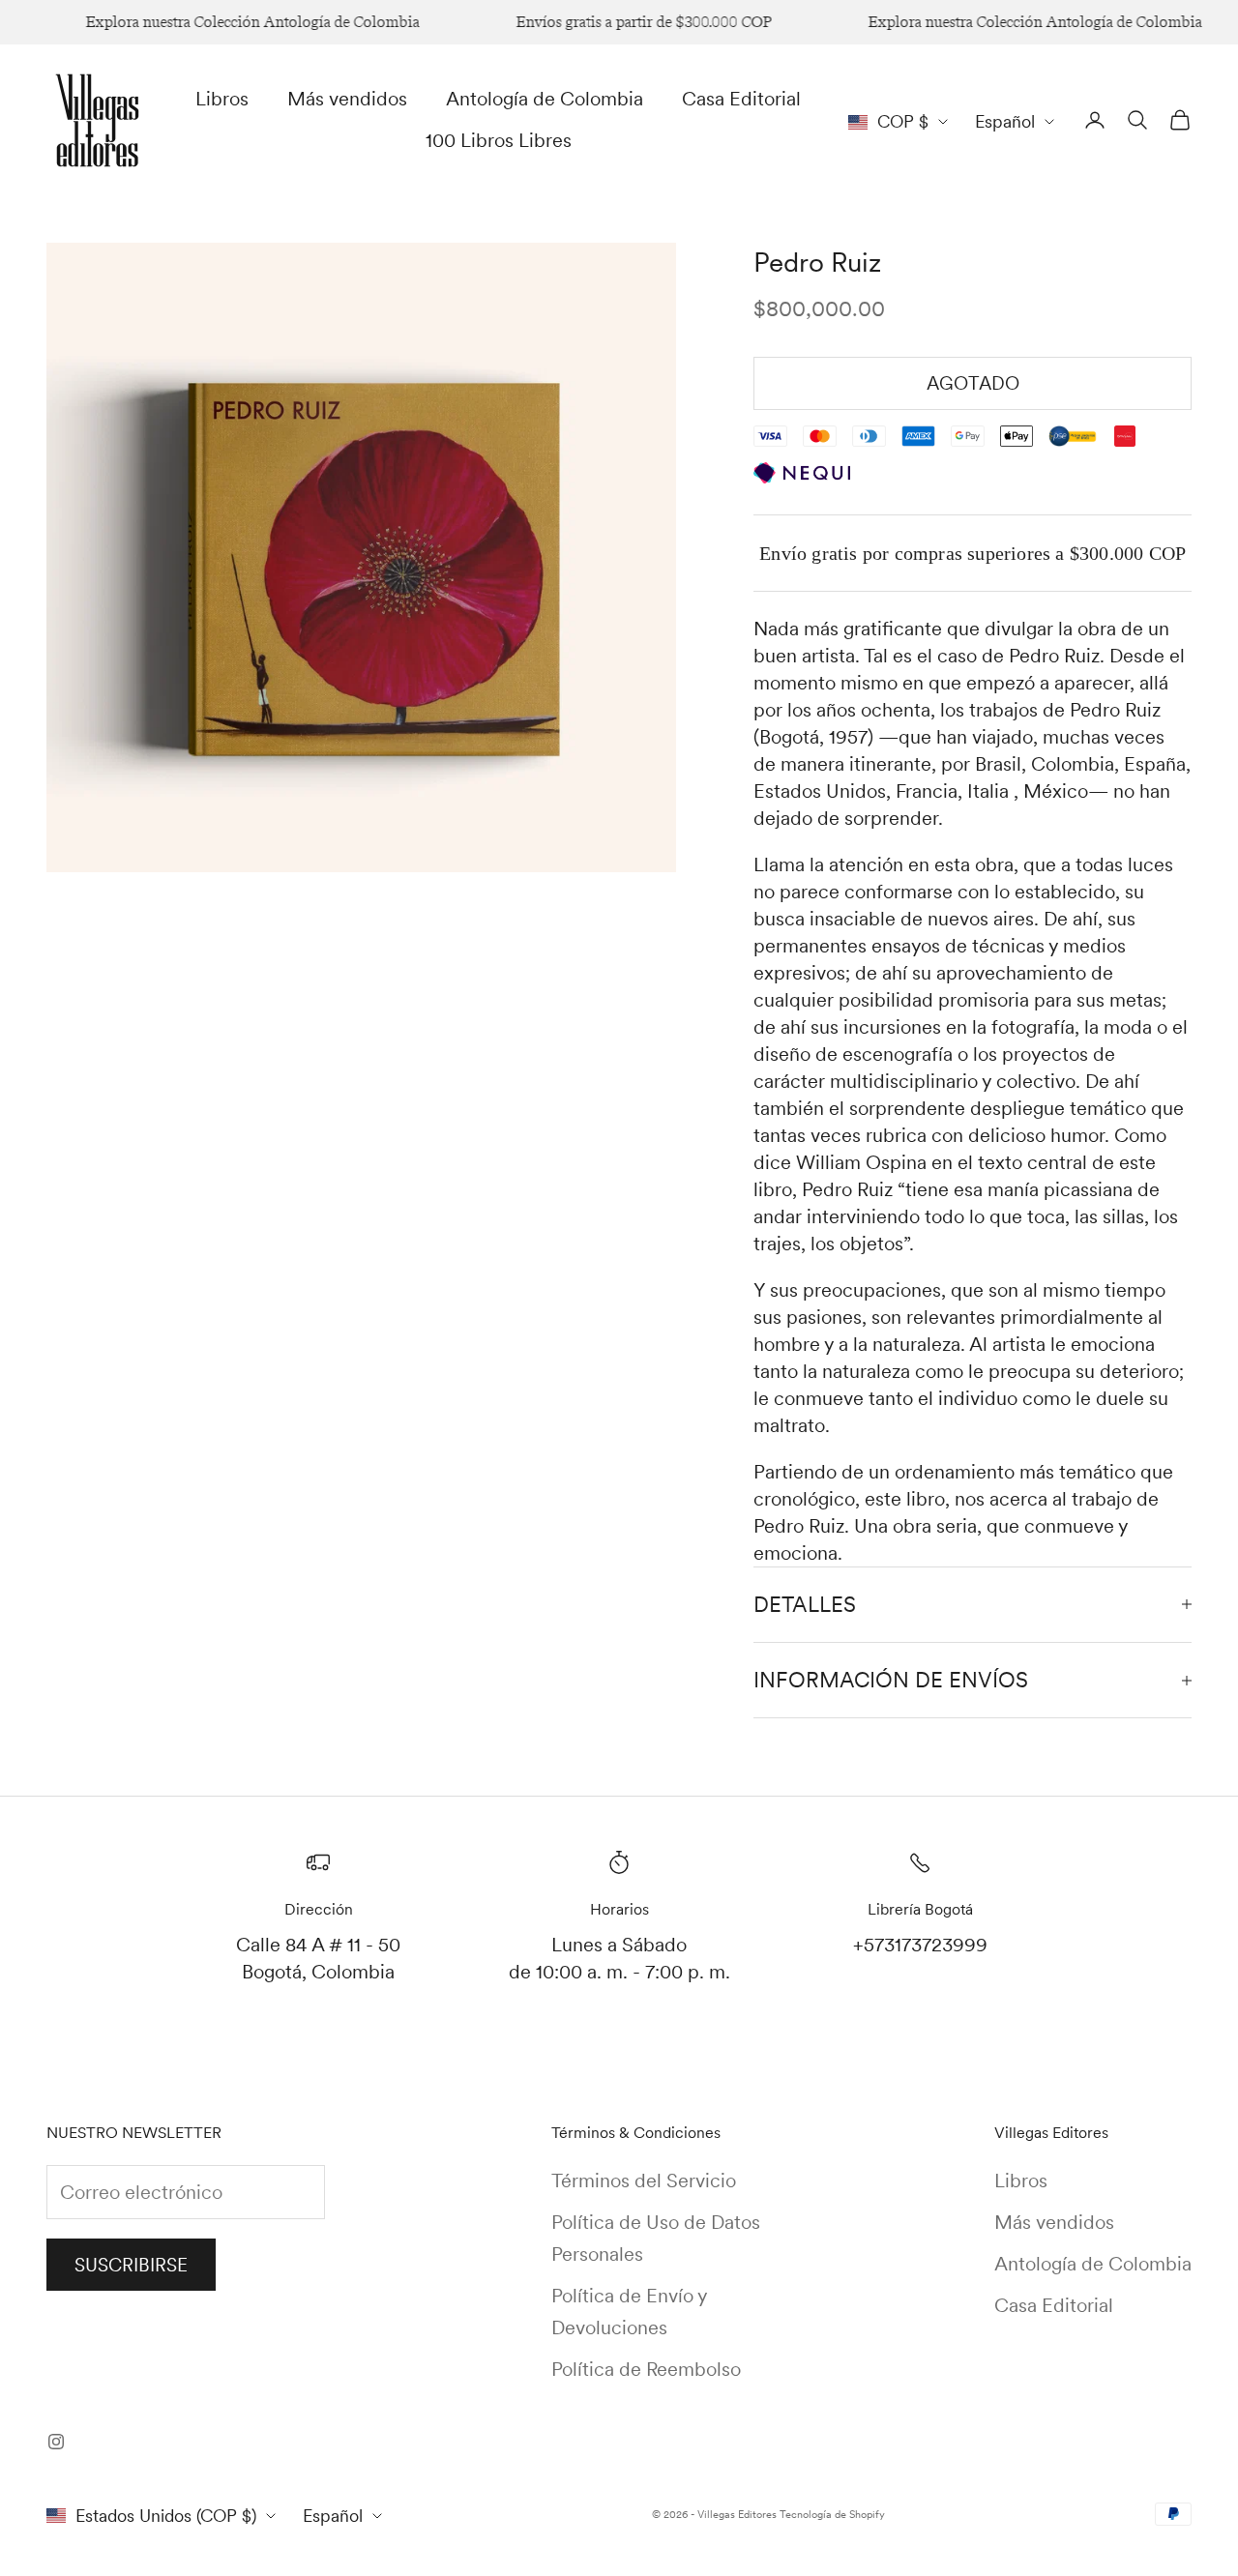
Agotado (973, 383)
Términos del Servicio (644, 2181)
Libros (222, 99)
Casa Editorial (741, 99)
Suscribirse (131, 2265)
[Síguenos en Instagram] (56, 2442)
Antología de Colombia (545, 99)
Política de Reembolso (646, 2369)
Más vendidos (347, 99)
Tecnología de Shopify (832, 2514)
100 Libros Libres (499, 140)
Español (1005, 121)
